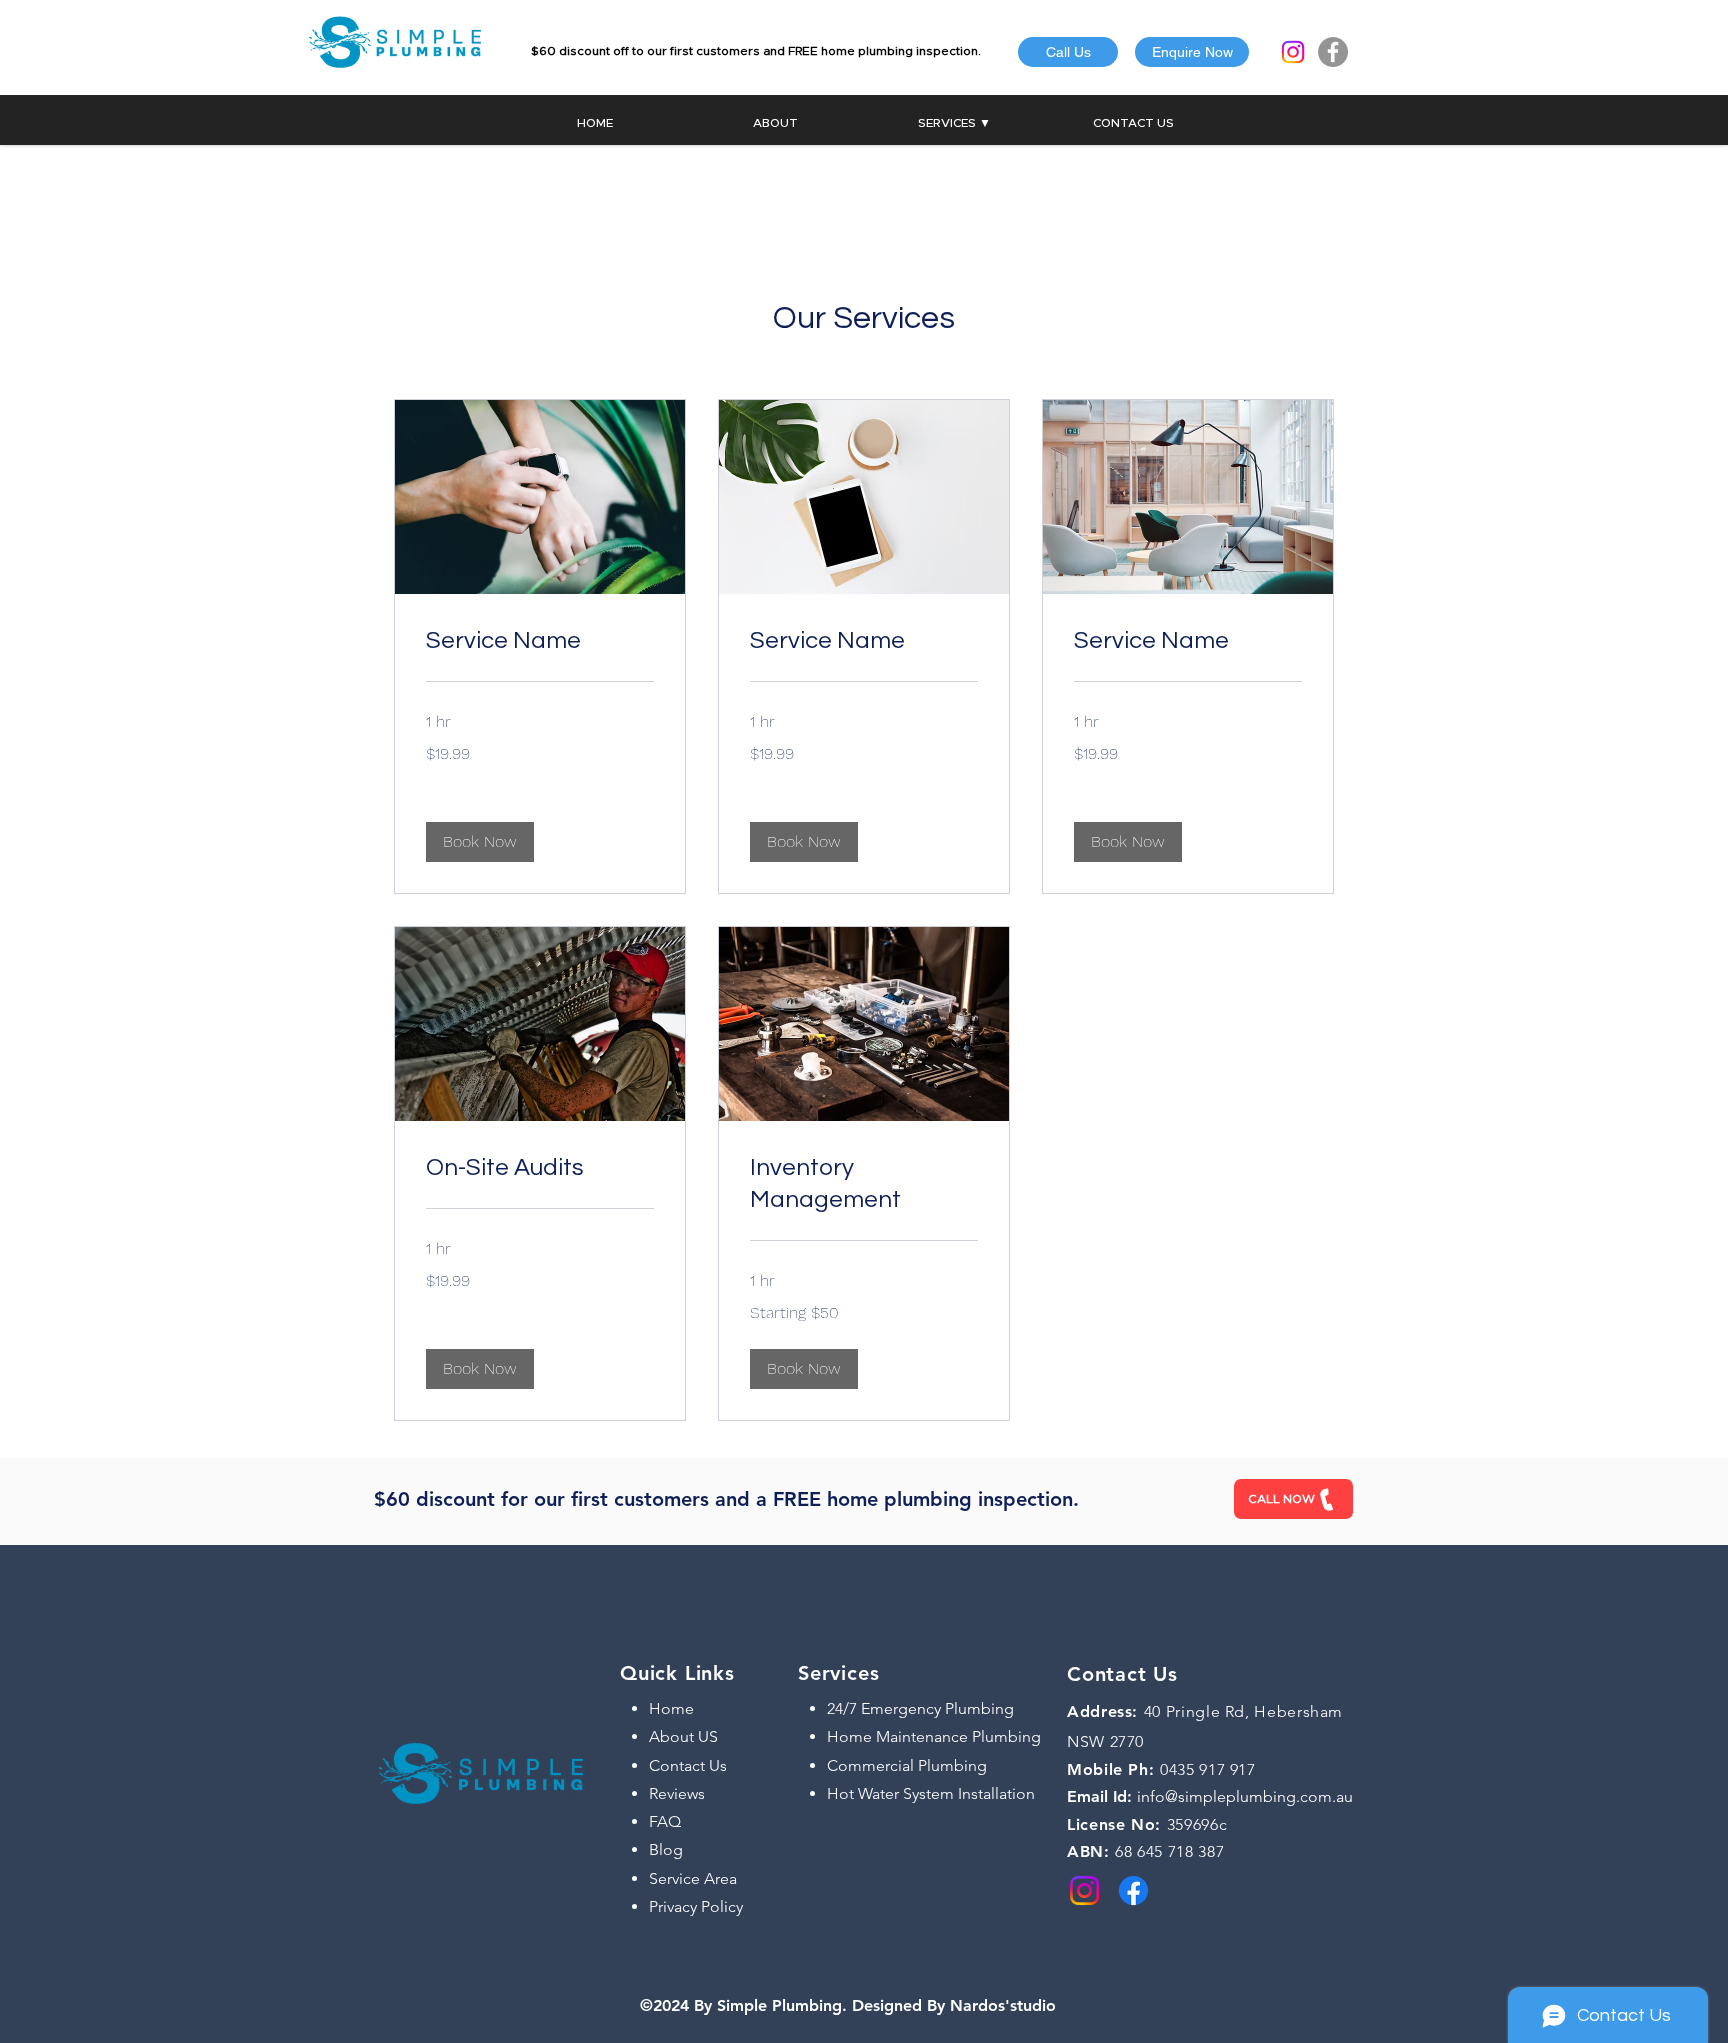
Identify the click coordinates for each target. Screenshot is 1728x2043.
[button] (1192, 52)
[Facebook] (1333, 52)
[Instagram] (1293, 52)
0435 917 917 (1208, 1769)
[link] (540, 641)
